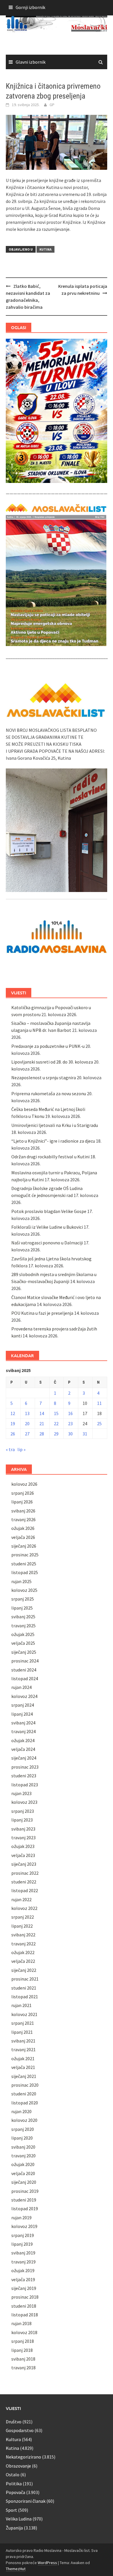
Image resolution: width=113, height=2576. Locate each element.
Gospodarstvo (20, 2430)
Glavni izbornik (31, 62)
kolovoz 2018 (24, 2332)
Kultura (13, 2439)
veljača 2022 (23, 1961)
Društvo (14, 2422)
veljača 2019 (23, 2279)
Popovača (16, 2492)
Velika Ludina (19, 2519)
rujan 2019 (21, 2218)
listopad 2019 (25, 2208)
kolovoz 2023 (24, 1802)
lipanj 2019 (22, 2244)
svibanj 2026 (23, 1511)
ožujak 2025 (23, 1634)
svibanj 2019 (23, 2253)
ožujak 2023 (23, 1846)
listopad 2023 (25, 1785)
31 (85, 1434)
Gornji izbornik (30, 7)
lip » (21, 1449)
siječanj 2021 (24, 2076)
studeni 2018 (24, 2306)
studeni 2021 (24, 1988)
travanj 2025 (23, 1626)
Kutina (45, 249)
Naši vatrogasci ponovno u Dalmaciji (47, 1243)
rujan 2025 (21, 1581)
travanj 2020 (23, 2156)
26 (13, 1434)
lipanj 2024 (22, 1714)
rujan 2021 (21, 2005)
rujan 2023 (21, 1793)
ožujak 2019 (23, 2270)
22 (56, 1423)
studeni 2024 (24, 1670)
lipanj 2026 (22, 1502)
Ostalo (13, 2475)
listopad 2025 (25, 1572)
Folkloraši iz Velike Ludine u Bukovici (47, 1227)
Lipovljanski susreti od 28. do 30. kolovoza (52, 1062)
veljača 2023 (23, 1855)
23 (70, 1423)
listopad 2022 (25, 1890)
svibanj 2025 (23, 1617)
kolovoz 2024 (24, 1696)
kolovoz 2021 (24, 2014)
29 (56, 1434)
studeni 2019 (24, 2200)
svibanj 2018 (23, 2359)
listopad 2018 (25, 2315)
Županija (14, 2528)
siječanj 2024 (24, 1758)
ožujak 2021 (23, 2058)
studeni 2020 (24, 2094)
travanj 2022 (23, 1944)
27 (27, 1434)
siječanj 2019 (24, 2288)
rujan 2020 (21, 2111)
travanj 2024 (23, 1731)
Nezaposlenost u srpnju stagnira (44, 1078)
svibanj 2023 (23, 1829)
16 (70, 1413)
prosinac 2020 (25, 2085)
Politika (14, 2484)
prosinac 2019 (25, 2191)
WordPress (47, 2563)
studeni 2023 (24, 1776)
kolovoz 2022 (24, 1908)
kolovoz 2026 (24, 1484)
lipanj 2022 (22, 1926)
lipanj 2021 (22, 2032)
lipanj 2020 (22, 2138)
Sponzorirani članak (26, 2501)
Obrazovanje (18, 2466)
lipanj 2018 (22, 2350)
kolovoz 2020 (24, 2120)
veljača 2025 (23, 1643)
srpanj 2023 (23, 1811)
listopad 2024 (25, 1678)
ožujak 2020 (23, 2164)
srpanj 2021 (23, 2023)
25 (99, 1423)
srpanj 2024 (23, 1705)
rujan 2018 (21, 2323)
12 (13, 1413)
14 (42, 1413)
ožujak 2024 (23, 1740)
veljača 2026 (23, 1537)
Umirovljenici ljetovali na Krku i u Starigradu (55, 1125)
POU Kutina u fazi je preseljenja (42, 1313)
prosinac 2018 (25, 2297)
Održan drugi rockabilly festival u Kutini (50, 1157)
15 (56, 1413)
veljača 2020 (23, 2173)
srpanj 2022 (23, 1917)
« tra (10, 1449)
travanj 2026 (23, 1519)
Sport (11, 2510)
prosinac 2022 (25, 1873)
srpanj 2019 (23, 2235)
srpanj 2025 (23, 1599)
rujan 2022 (21, 1899)
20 (27, 1423)
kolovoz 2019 (24, 2226)
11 (99, 1403)
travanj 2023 (23, 1838)
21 (42, 1423)
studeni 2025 (24, 1564)
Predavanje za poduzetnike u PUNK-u (48, 1046)
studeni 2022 (24, 1882)
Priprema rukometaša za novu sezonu (49, 1093)
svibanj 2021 (23, 2041)
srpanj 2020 (23, 2129)
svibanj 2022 (23, 1935)
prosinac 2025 (25, 1555)
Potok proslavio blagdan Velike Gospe (49, 1211)
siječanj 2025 (24, 1652)
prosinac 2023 (25, 1767)
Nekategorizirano (23, 2457)
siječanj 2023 (24, 1864)
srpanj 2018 (23, 2341)
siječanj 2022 (24, 1970)
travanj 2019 (23, 2262)
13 (27, 1413)
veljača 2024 (23, 1749)
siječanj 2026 (24, 1546)
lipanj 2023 (22, 1820)
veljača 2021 (23, 2067)
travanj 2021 (23, 2049)
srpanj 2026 (23, 1493)
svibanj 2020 (23, 2147)
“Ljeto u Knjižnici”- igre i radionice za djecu (53, 1141)
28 (42, 1434)
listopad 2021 (25, 1997)
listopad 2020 (25, 2103)
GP (52, 105)
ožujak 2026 (23, 1528)
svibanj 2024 (23, 1723)
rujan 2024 (21, 1687)
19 (13, 1423)
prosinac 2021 (25, 1979)
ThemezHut (16, 2569)
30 (70, 1434)
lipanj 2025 (22, 1608)
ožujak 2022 (23, 1952)
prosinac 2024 (25, 1661)
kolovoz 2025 (24, 1590)
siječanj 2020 (24, 2182)
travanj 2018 (23, 2368)
